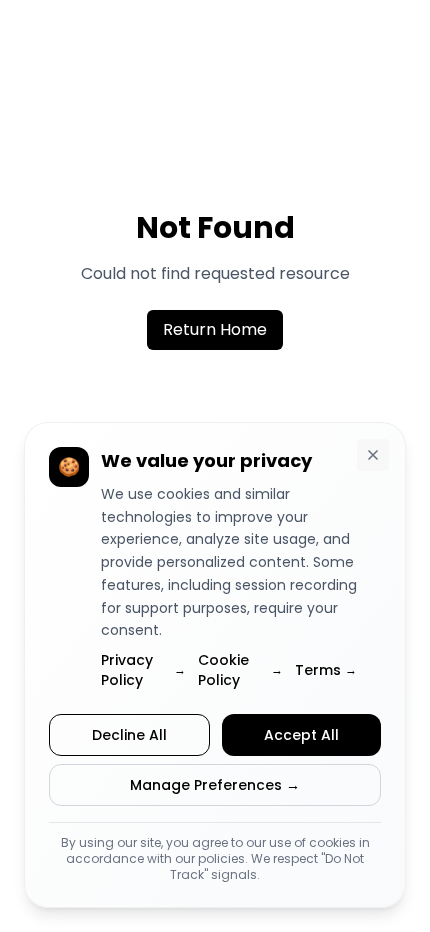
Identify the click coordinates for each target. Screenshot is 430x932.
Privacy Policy (143, 670)
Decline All (129, 735)
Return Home (215, 329)
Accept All (301, 735)
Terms (326, 670)
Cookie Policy (240, 670)
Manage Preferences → (215, 785)
